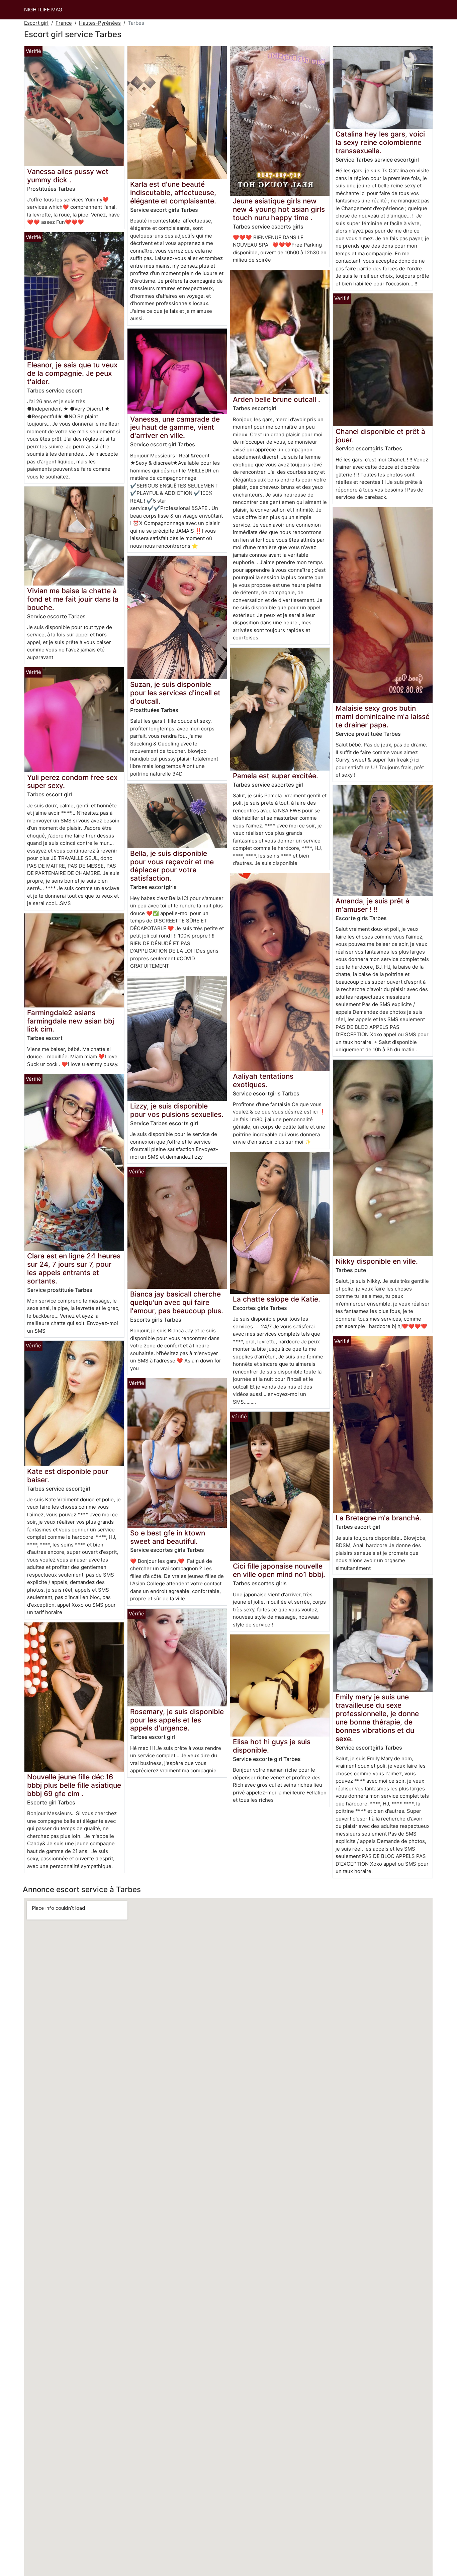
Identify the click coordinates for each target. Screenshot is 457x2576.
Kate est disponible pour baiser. (68, 1476)
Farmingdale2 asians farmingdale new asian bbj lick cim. (71, 1021)
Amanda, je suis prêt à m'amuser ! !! (373, 905)
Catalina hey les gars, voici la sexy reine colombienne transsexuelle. (380, 142)
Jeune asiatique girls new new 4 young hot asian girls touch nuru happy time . (279, 209)
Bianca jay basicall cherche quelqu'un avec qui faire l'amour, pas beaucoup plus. (177, 1302)
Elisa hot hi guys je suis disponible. (272, 1746)
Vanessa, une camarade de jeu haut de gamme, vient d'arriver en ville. (175, 427)
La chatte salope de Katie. (277, 1299)
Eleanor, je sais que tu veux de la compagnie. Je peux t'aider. (72, 373)
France (64, 23)
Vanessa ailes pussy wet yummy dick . (68, 176)
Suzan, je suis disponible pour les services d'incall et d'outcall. (175, 693)
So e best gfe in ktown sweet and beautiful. (168, 1537)
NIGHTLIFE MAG (43, 10)
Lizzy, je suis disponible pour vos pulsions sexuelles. (177, 1110)
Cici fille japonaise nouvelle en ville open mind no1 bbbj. (279, 1570)
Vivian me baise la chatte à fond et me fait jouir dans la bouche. (73, 599)
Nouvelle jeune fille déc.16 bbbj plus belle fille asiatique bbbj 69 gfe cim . (74, 1785)
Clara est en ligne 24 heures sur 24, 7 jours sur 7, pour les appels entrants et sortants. (74, 1268)
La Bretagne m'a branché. (378, 1518)
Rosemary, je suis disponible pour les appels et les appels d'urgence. (177, 1720)
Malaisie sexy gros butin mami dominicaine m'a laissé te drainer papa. (383, 717)
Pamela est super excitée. (276, 776)
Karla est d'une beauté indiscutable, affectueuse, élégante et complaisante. (173, 193)
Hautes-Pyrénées (100, 23)
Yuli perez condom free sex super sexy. (72, 782)
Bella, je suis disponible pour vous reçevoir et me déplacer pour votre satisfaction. (172, 866)
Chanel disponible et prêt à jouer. (380, 436)
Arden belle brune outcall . (277, 399)
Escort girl (36, 23)
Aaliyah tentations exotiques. (263, 1080)
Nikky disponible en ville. (377, 1261)
